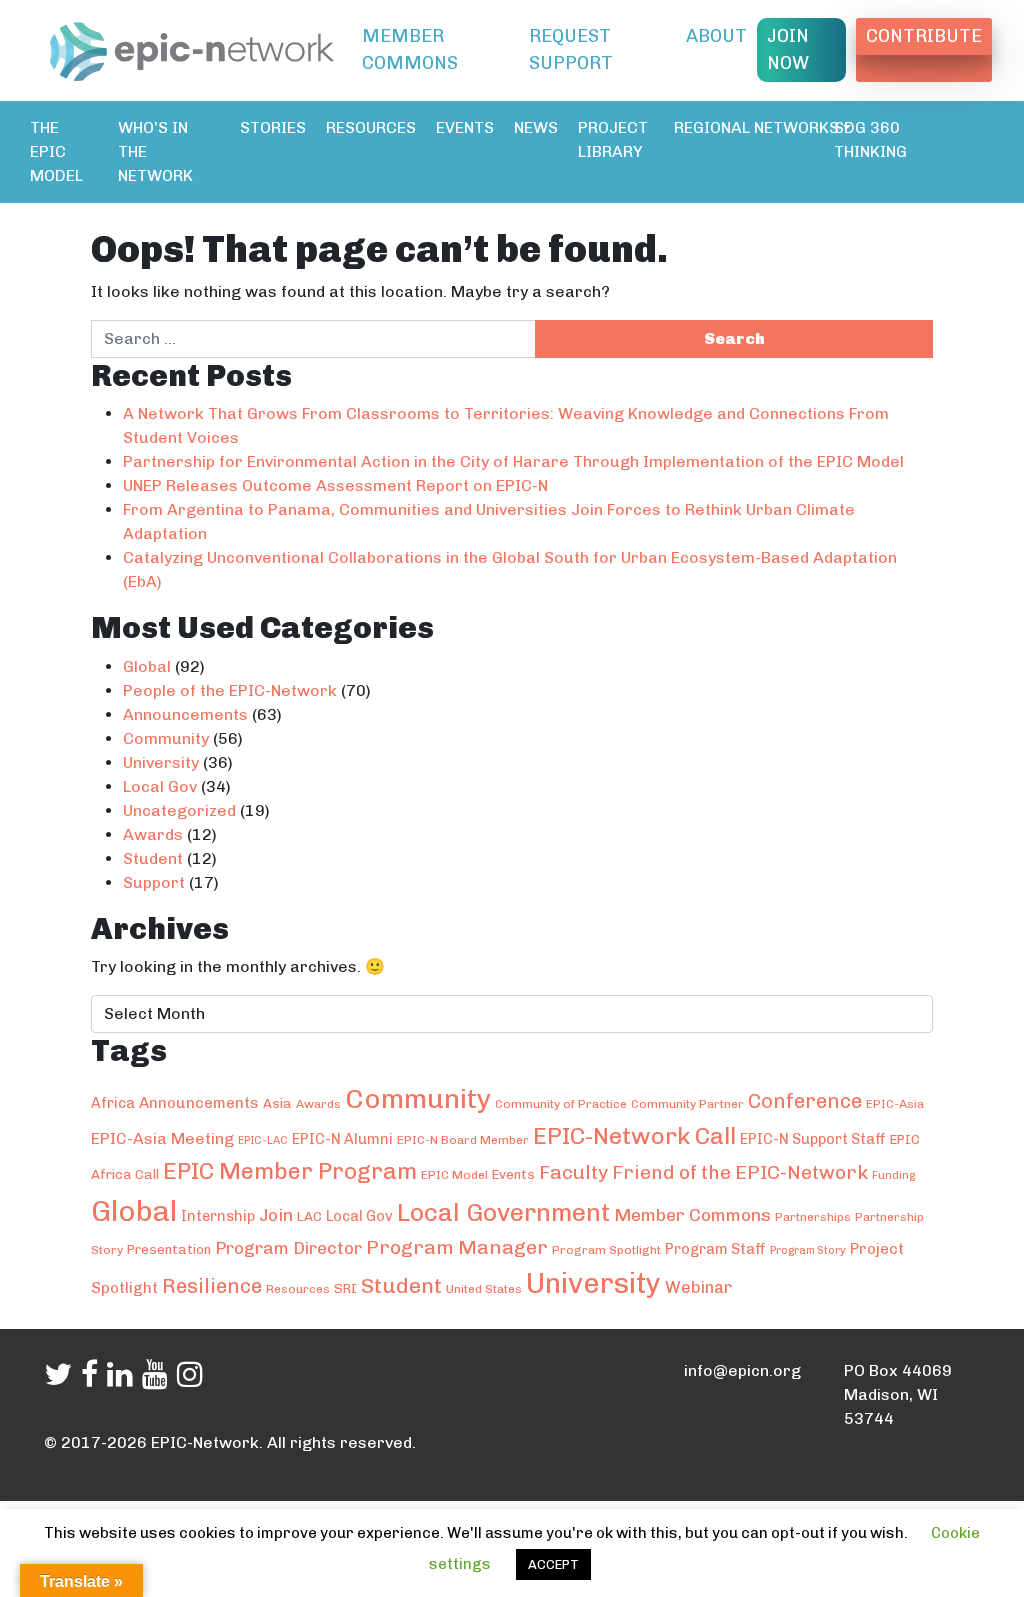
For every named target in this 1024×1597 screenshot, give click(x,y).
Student (153, 858)
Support (154, 882)
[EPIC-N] (192, 48)
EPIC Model (454, 1175)
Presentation (169, 1249)
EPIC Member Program (290, 1171)
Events (465, 127)
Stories (273, 127)
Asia (277, 1103)
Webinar (698, 1287)
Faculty (573, 1172)
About (716, 36)
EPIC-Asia (895, 1104)
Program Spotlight (606, 1250)
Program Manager (457, 1247)
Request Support (571, 49)
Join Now (788, 49)
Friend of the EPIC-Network (740, 1172)
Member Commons (410, 49)
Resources (371, 127)
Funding (893, 1175)
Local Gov (160, 786)
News (536, 127)
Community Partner (687, 1104)
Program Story (808, 1250)
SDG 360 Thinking (870, 139)
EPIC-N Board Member (463, 1140)
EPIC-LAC (263, 1140)
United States (484, 1289)
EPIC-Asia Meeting (162, 1138)
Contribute (924, 36)
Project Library (613, 139)
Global (147, 666)
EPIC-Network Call (634, 1136)
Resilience (212, 1286)
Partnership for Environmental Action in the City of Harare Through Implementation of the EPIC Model (513, 461)
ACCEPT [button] (553, 1564)
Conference (805, 1101)
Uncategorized (179, 810)
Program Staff (715, 1249)
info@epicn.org (742, 1370)
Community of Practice (561, 1104)
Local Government (503, 1212)
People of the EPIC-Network (230, 690)
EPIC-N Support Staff (813, 1139)
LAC (309, 1216)
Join (276, 1214)
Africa (113, 1103)
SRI (345, 1288)
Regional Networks (756, 127)
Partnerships (813, 1217)
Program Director (288, 1248)
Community (166, 738)
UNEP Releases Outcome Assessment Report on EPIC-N (335, 485)
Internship (218, 1216)
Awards (153, 834)
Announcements (185, 714)
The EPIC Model (56, 151)
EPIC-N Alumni (342, 1139)
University (161, 762)
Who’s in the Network (155, 151)
